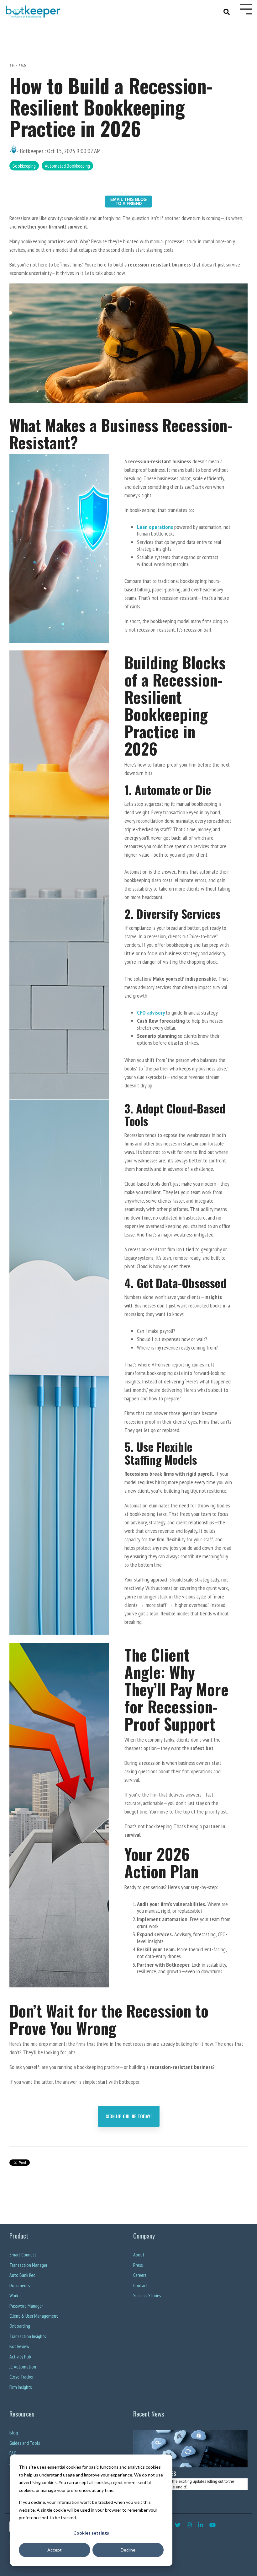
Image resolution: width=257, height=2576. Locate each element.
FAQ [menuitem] (13, 2453)
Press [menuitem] (138, 2265)
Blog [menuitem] (14, 2433)
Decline (128, 2550)
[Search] (227, 11)
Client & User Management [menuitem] (34, 2316)
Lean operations (155, 527)
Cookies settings (91, 2533)
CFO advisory (151, 1013)
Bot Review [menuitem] (19, 2346)
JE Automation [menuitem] (23, 2367)
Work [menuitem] (14, 2296)
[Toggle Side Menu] (246, 8)
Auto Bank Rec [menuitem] (22, 2275)
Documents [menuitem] (20, 2285)
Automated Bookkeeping (67, 166)
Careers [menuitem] (140, 2275)
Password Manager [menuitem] (26, 2306)
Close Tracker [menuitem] (21, 2377)
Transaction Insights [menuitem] (28, 2336)
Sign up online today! (129, 2116)
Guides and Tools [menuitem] (25, 2443)
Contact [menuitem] (141, 2285)
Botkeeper (32, 151)
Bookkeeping (24, 166)
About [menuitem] (139, 2255)
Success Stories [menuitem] (147, 2296)
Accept (55, 2550)
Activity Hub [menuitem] (20, 2357)
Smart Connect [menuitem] (23, 2255)
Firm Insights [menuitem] (21, 2387)
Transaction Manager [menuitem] (28, 2265)
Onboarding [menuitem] (20, 2326)
